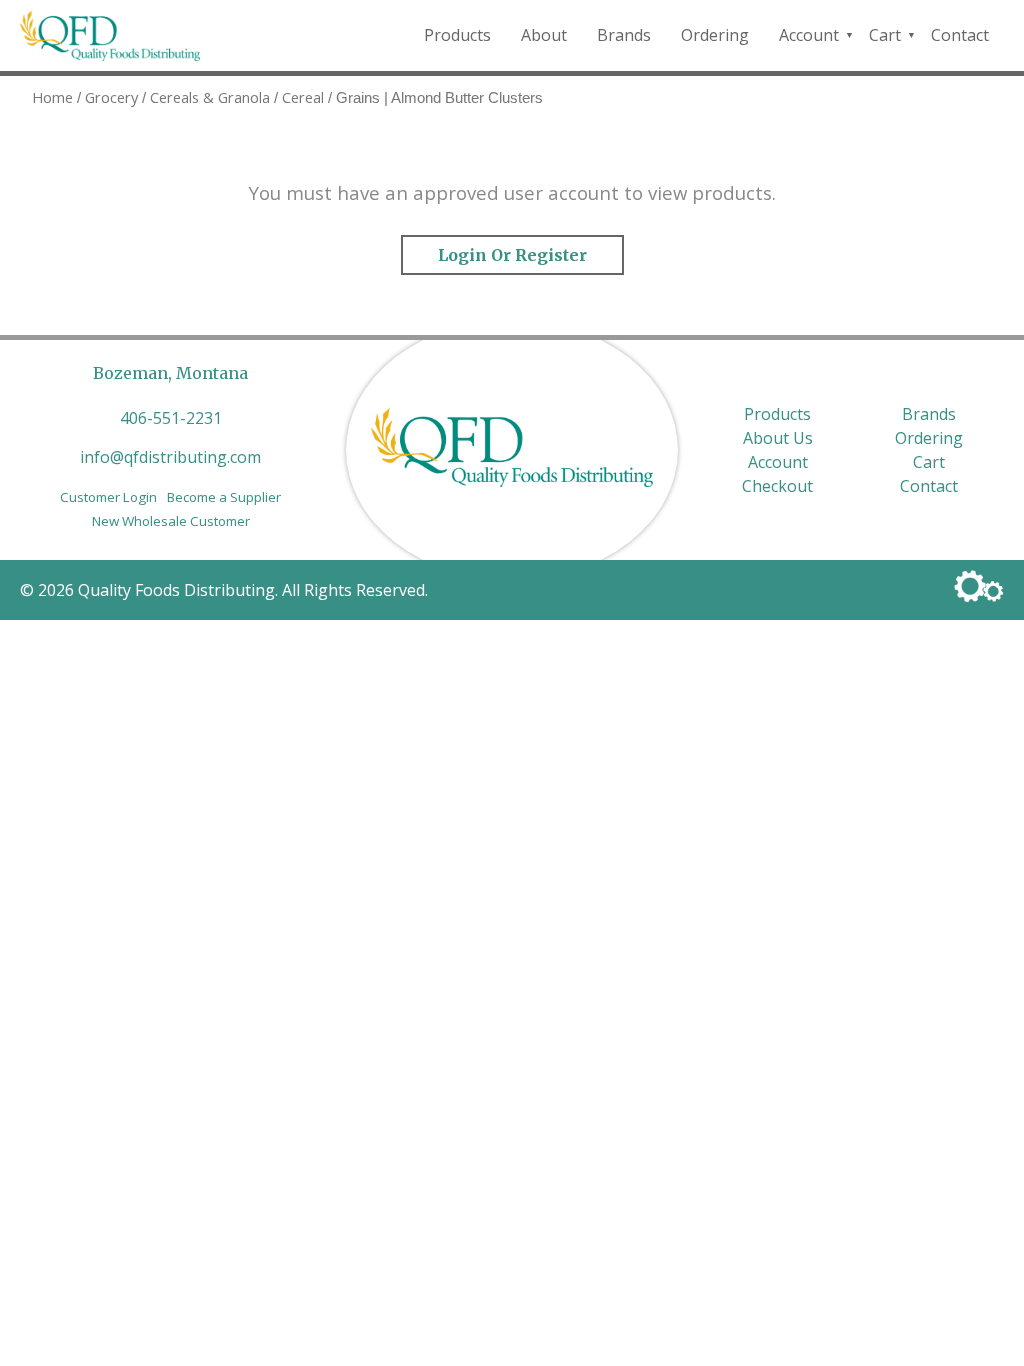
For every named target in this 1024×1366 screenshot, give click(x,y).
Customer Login (108, 497)
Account (809, 35)
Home (52, 97)
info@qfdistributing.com (170, 457)
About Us (778, 438)
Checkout (777, 486)
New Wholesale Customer (171, 521)
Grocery (111, 97)
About (544, 35)
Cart (885, 35)
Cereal (303, 97)
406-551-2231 (171, 418)
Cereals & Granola (210, 97)
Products (457, 35)
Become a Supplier (224, 497)
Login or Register (512, 255)
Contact (960, 35)
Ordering (715, 35)
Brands (624, 35)
